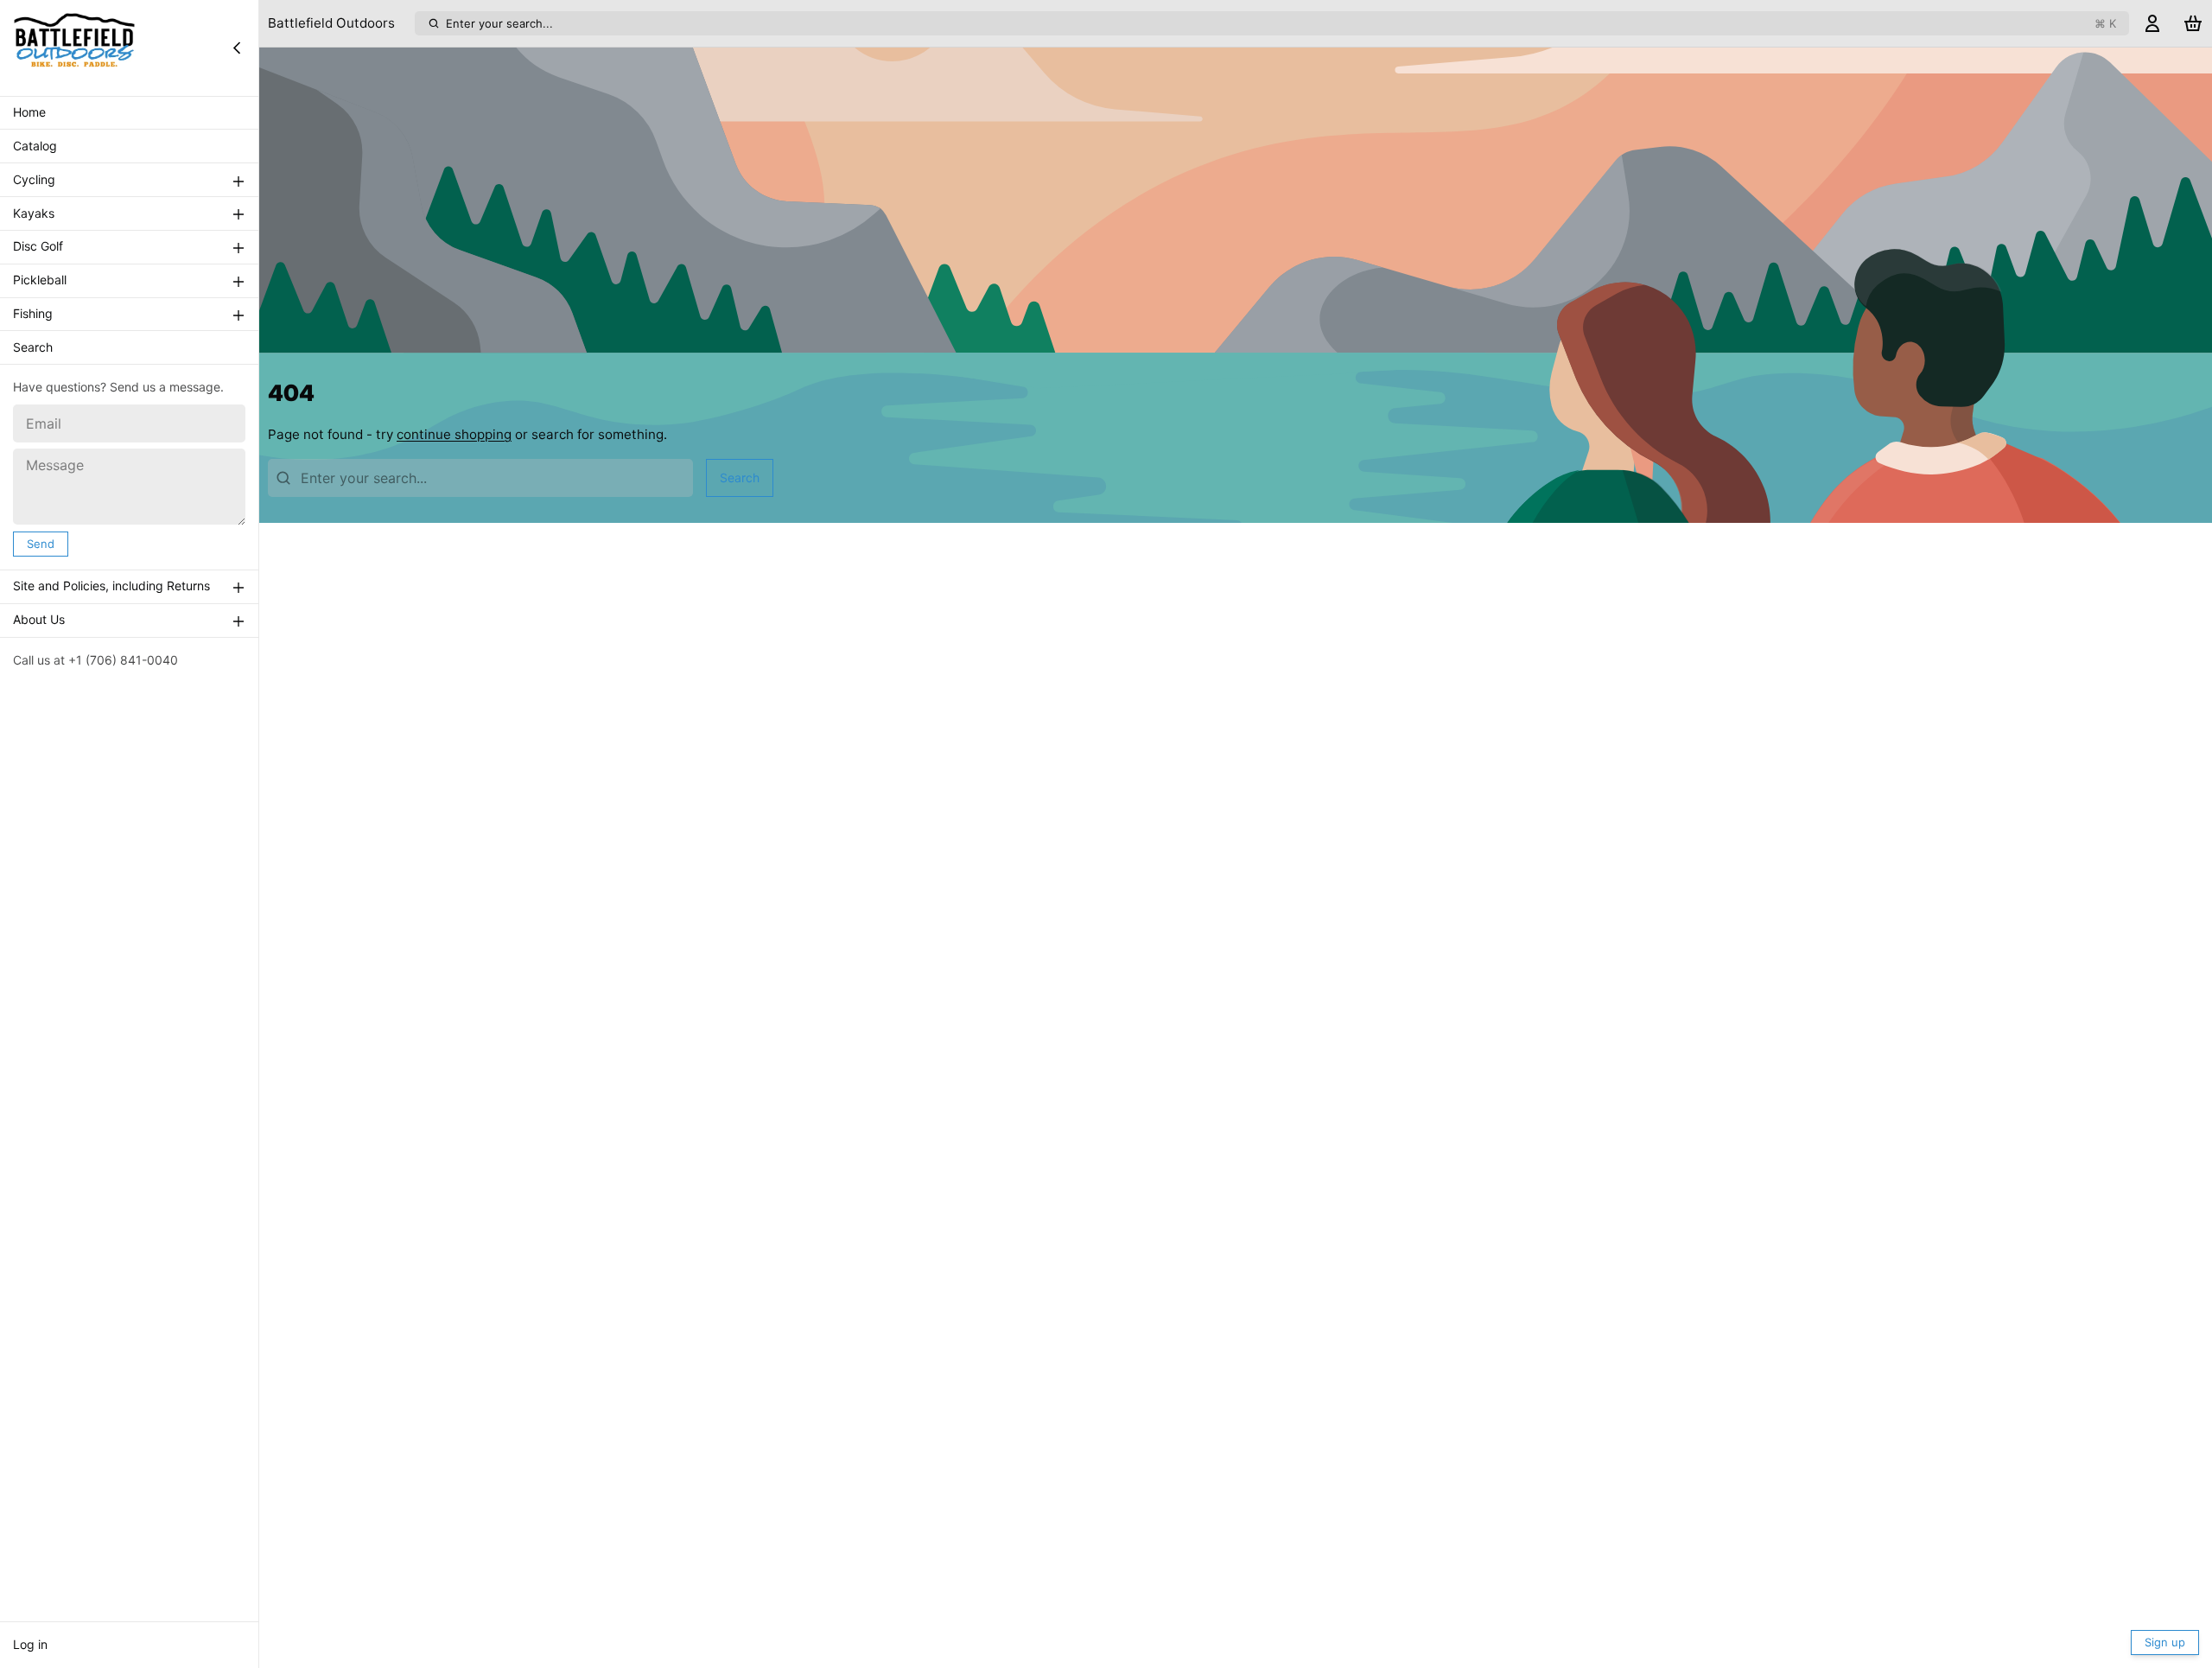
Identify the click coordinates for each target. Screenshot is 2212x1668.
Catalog (35, 146)
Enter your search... (1281, 23)
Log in (30, 1644)
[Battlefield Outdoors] (74, 48)
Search (33, 348)
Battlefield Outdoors (331, 23)
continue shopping (454, 434)
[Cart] (2193, 24)
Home (29, 113)
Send (41, 544)
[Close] (237, 48)
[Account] (2152, 24)
